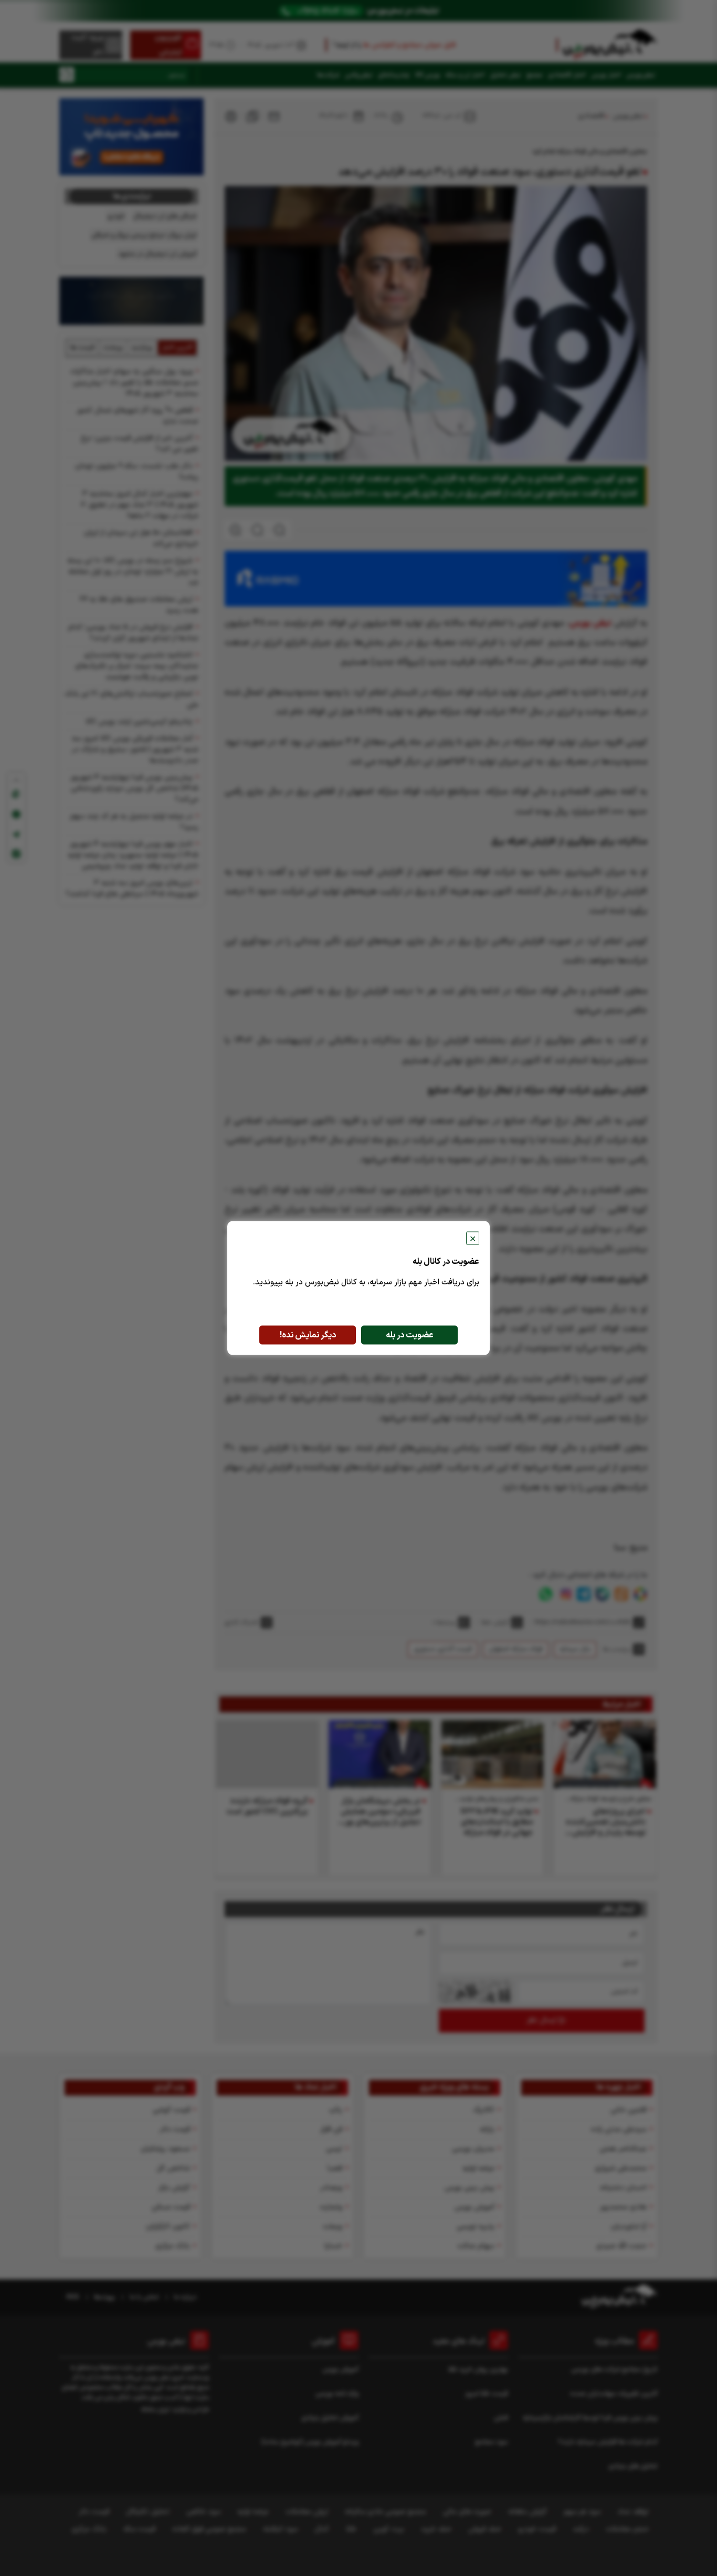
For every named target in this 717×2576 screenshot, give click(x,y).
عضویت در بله (410, 1335)
